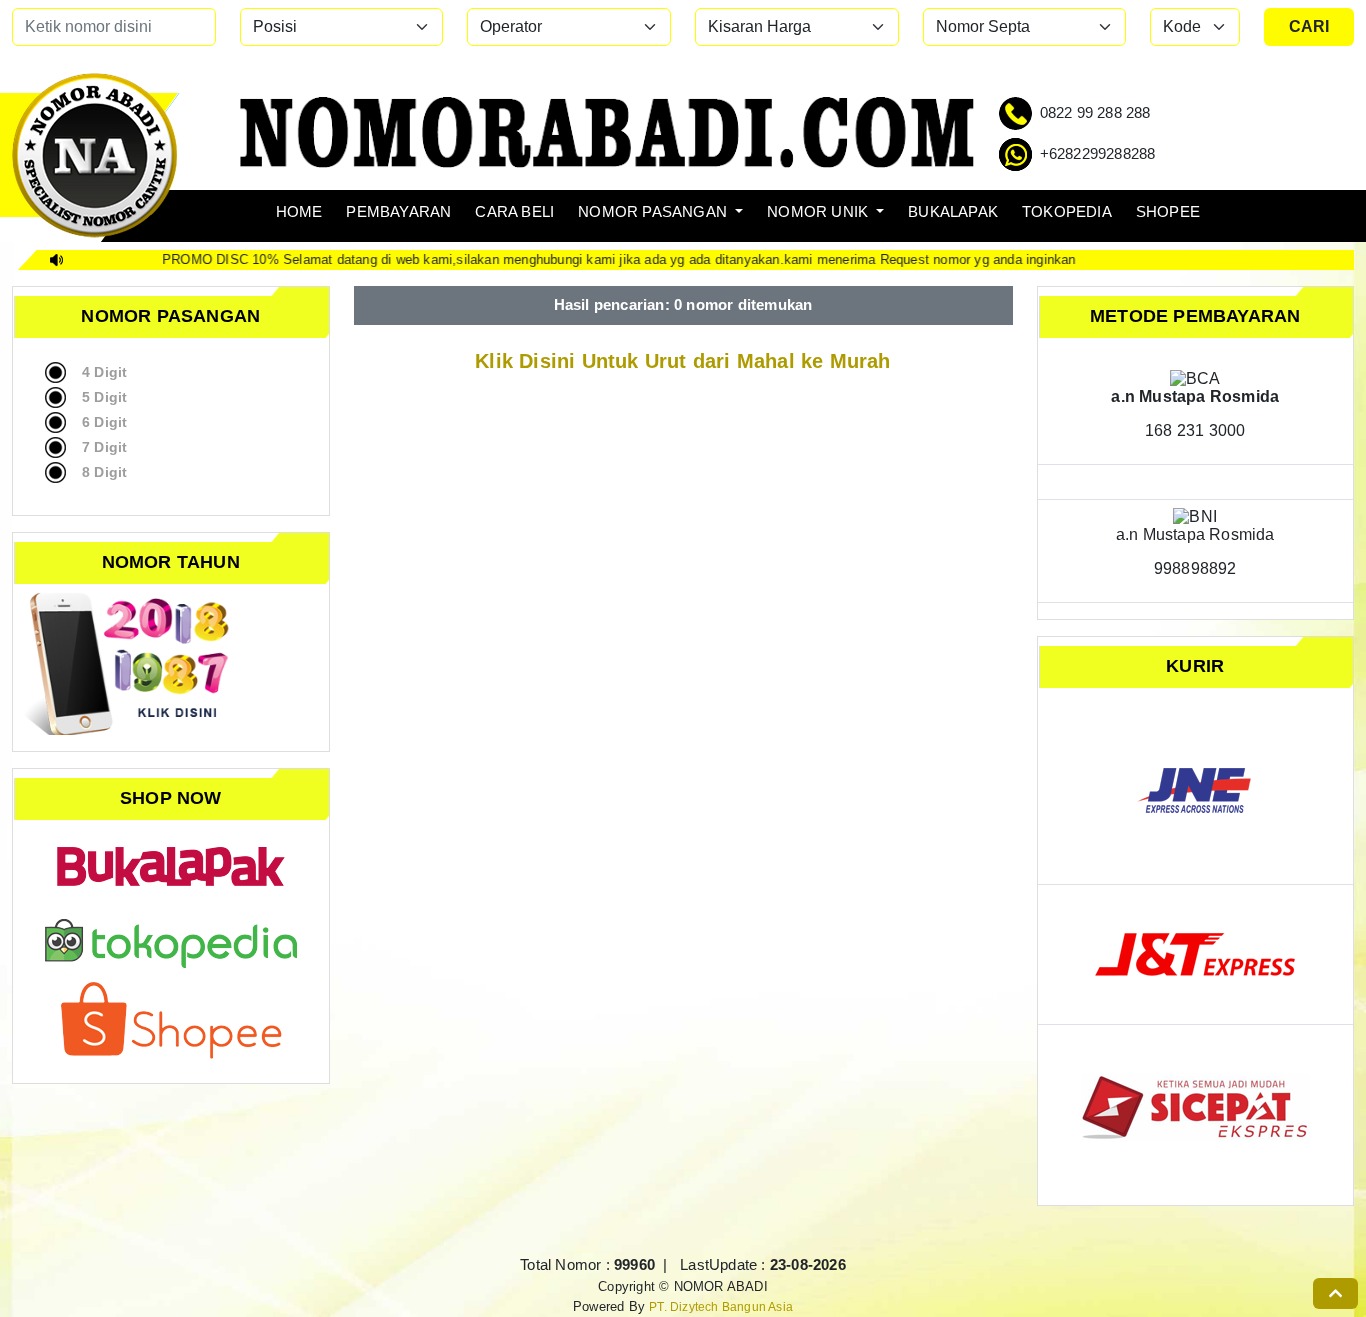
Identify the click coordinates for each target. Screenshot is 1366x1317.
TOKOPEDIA (1067, 211)
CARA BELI (514, 211)
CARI (1309, 26)
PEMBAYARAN (398, 211)
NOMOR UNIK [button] (819, 211)
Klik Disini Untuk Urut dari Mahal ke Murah (680, 361)
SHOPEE (1168, 211)
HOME (299, 211)
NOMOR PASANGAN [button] (654, 211)
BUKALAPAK (953, 211)
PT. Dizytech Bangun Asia (721, 1306)
